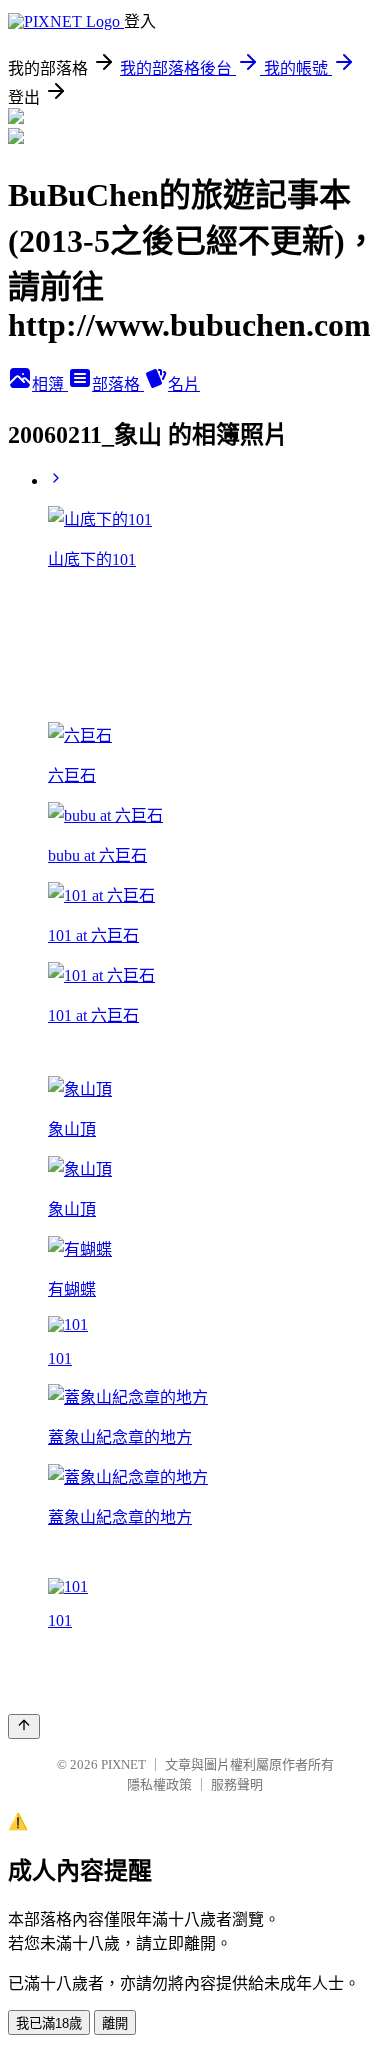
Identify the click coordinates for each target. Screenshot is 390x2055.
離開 (115, 2023)
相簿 (50, 384)
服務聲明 (237, 1784)
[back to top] (24, 1726)
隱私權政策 (159, 1784)
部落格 (118, 384)
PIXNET (123, 1764)
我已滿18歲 (49, 2023)
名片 (184, 384)
